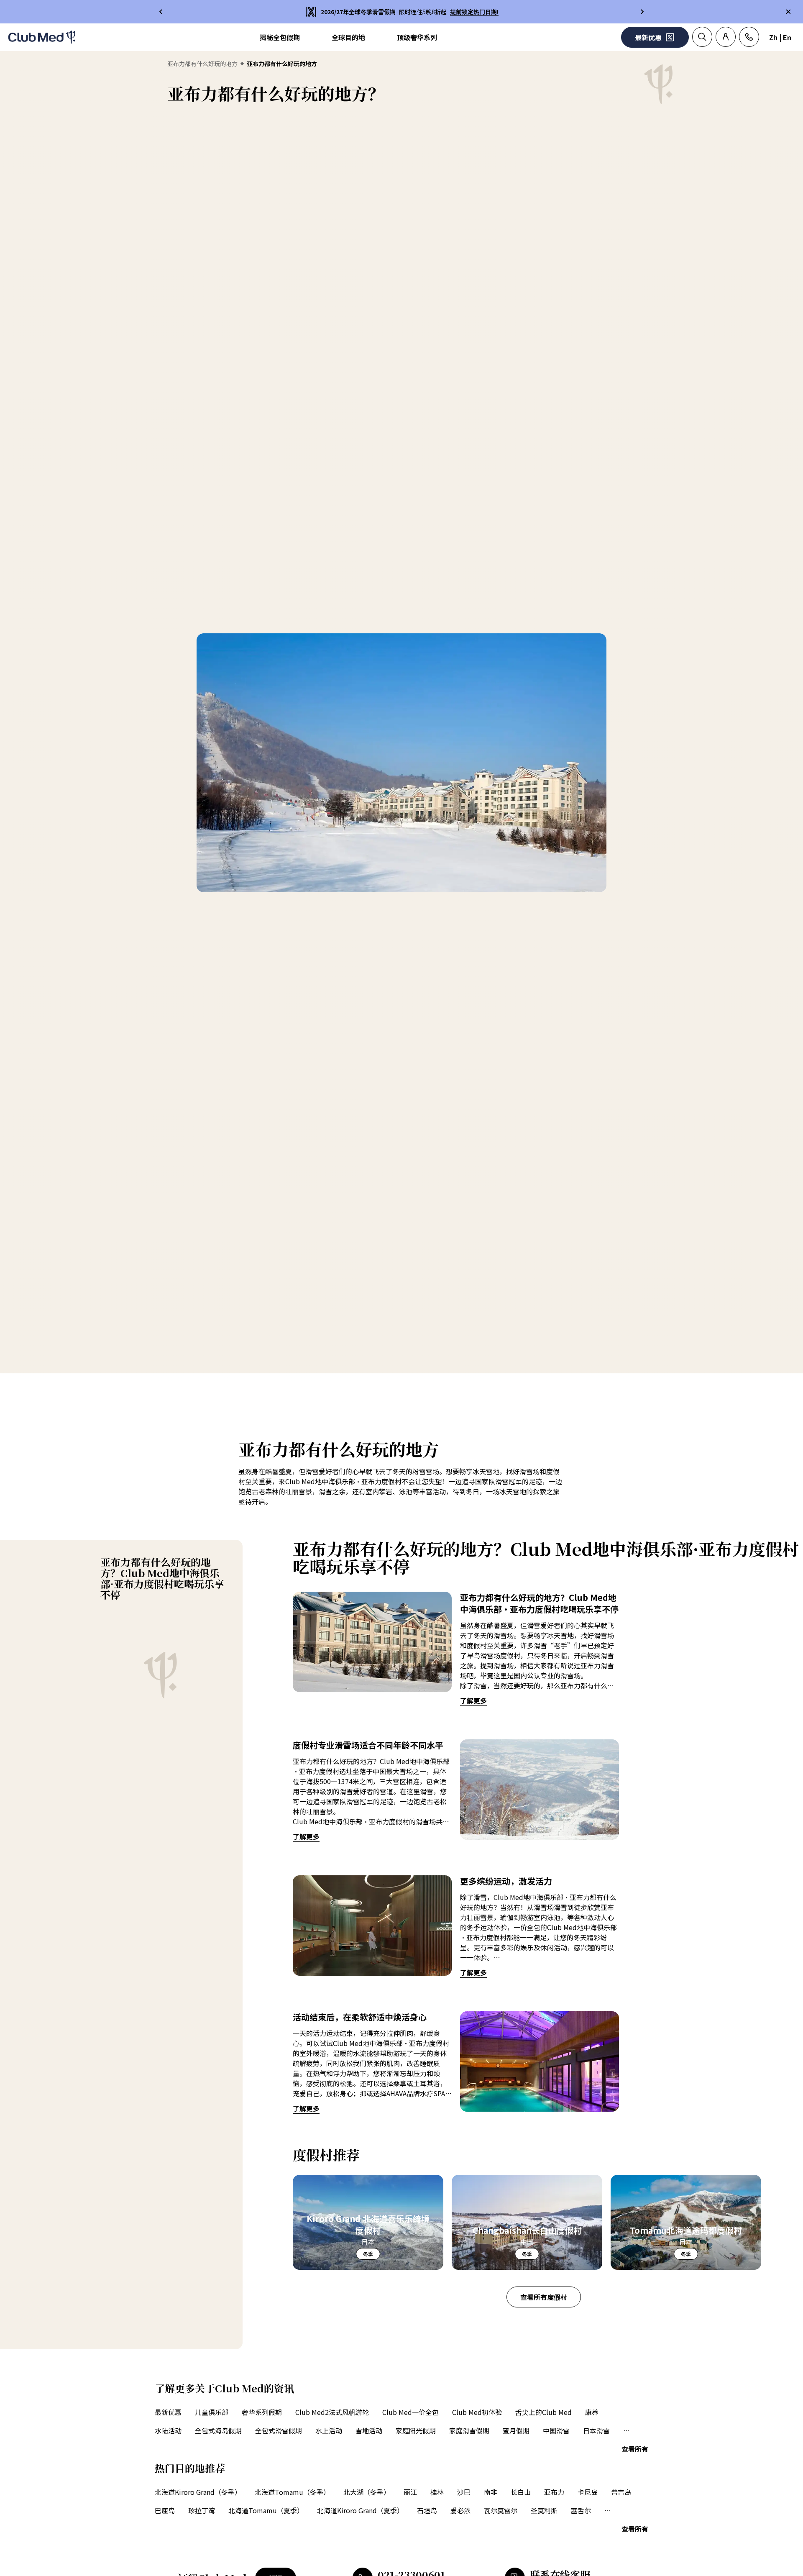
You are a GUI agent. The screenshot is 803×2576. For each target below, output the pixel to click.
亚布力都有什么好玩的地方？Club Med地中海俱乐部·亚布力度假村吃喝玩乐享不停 (162, 1578)
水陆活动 (168, 2430)
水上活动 (329, 2430)
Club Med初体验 (477, 2412)
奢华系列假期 (262, 2412)
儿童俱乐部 (212, 2412)
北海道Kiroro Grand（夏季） (360, 2510)
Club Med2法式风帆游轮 (332, 2412)
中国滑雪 (556, 2430)
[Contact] (749, 37)
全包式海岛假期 (218, 2430)
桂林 (437, 2492)
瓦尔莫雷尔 (501, 2510)
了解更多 (473, 1700)
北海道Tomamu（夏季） (266, 2510)
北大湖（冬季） (367, 2492)
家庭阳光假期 (416, 2430)
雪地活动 (369, 2430)
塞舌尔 (581, 2510)
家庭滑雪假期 (469, 2430)
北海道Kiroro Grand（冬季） (198, 2492)
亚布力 (554, 2492)
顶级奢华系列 (417, 37)
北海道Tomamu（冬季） (292, 2492)
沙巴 (464, 2492)
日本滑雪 (596, 2430)
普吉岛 (621, 2492)
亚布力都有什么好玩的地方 (202, 64)
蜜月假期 (516, 2430)
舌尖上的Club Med (543, 2412)
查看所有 (635, 2449)
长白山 (521, 2492)
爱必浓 (460, 2510)
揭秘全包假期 (280, 37)
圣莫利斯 (544, 2510)
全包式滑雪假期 (279, 2430)
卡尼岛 (588, 2492)
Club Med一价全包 (410, 2412)
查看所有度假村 (544, 2297)
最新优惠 (168, 2412)
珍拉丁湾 (202, 2510)
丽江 (410, 2492)
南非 (491, 2492)
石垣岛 (427, 2510)
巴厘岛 (165, 2510)
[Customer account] (726, 37)
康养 (592, 2412)
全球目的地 (348, 37)
